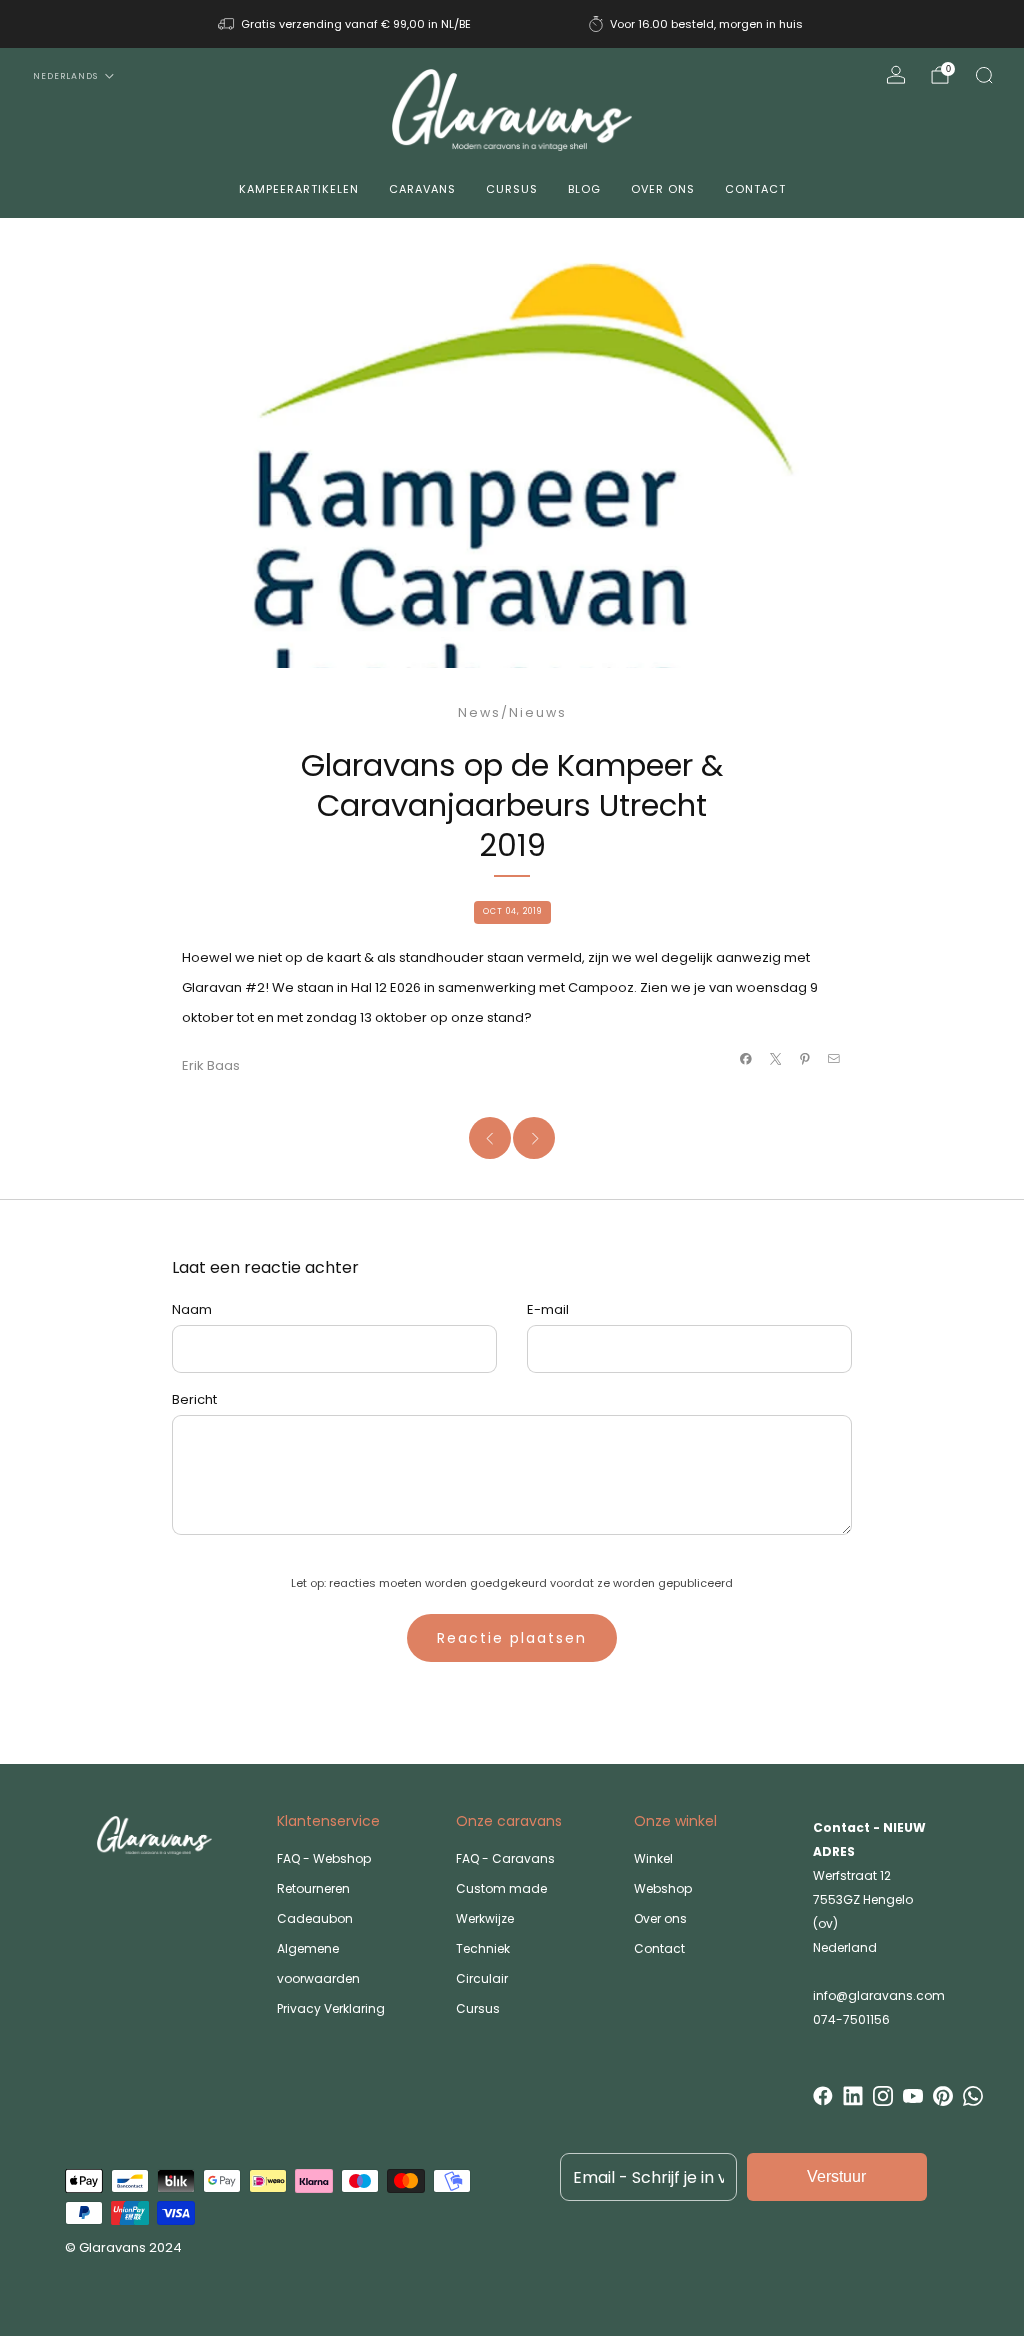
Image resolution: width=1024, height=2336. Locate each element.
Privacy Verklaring (331, 2008)
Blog (584, 189)
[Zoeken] (984, 75)
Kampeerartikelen (299, 189)
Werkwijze (485, 1918)
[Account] (896, 75)
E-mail (548, 1309)
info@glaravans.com (879, 1995)
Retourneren (313, 1888)
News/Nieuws (512, 712)
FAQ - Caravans (505, 1858)
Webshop (663, 1888)
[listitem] (346, 24)
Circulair (482, 1978)
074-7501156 (851, 2019)
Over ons (663, 189)
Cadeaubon (315, 1918)
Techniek (483, 1948)
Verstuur (836, 2176)
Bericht (194, 1399)
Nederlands (65, 76)
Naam (192, 1309)
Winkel (653, 1858)
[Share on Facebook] (746, 1059)
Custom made (501, 1888)
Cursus (512, 189)
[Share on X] (775, 1059)
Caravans (422, 189)
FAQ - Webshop (324, 1858)
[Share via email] (834, 1059)
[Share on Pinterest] (805, 1059)
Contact (755, 189)
